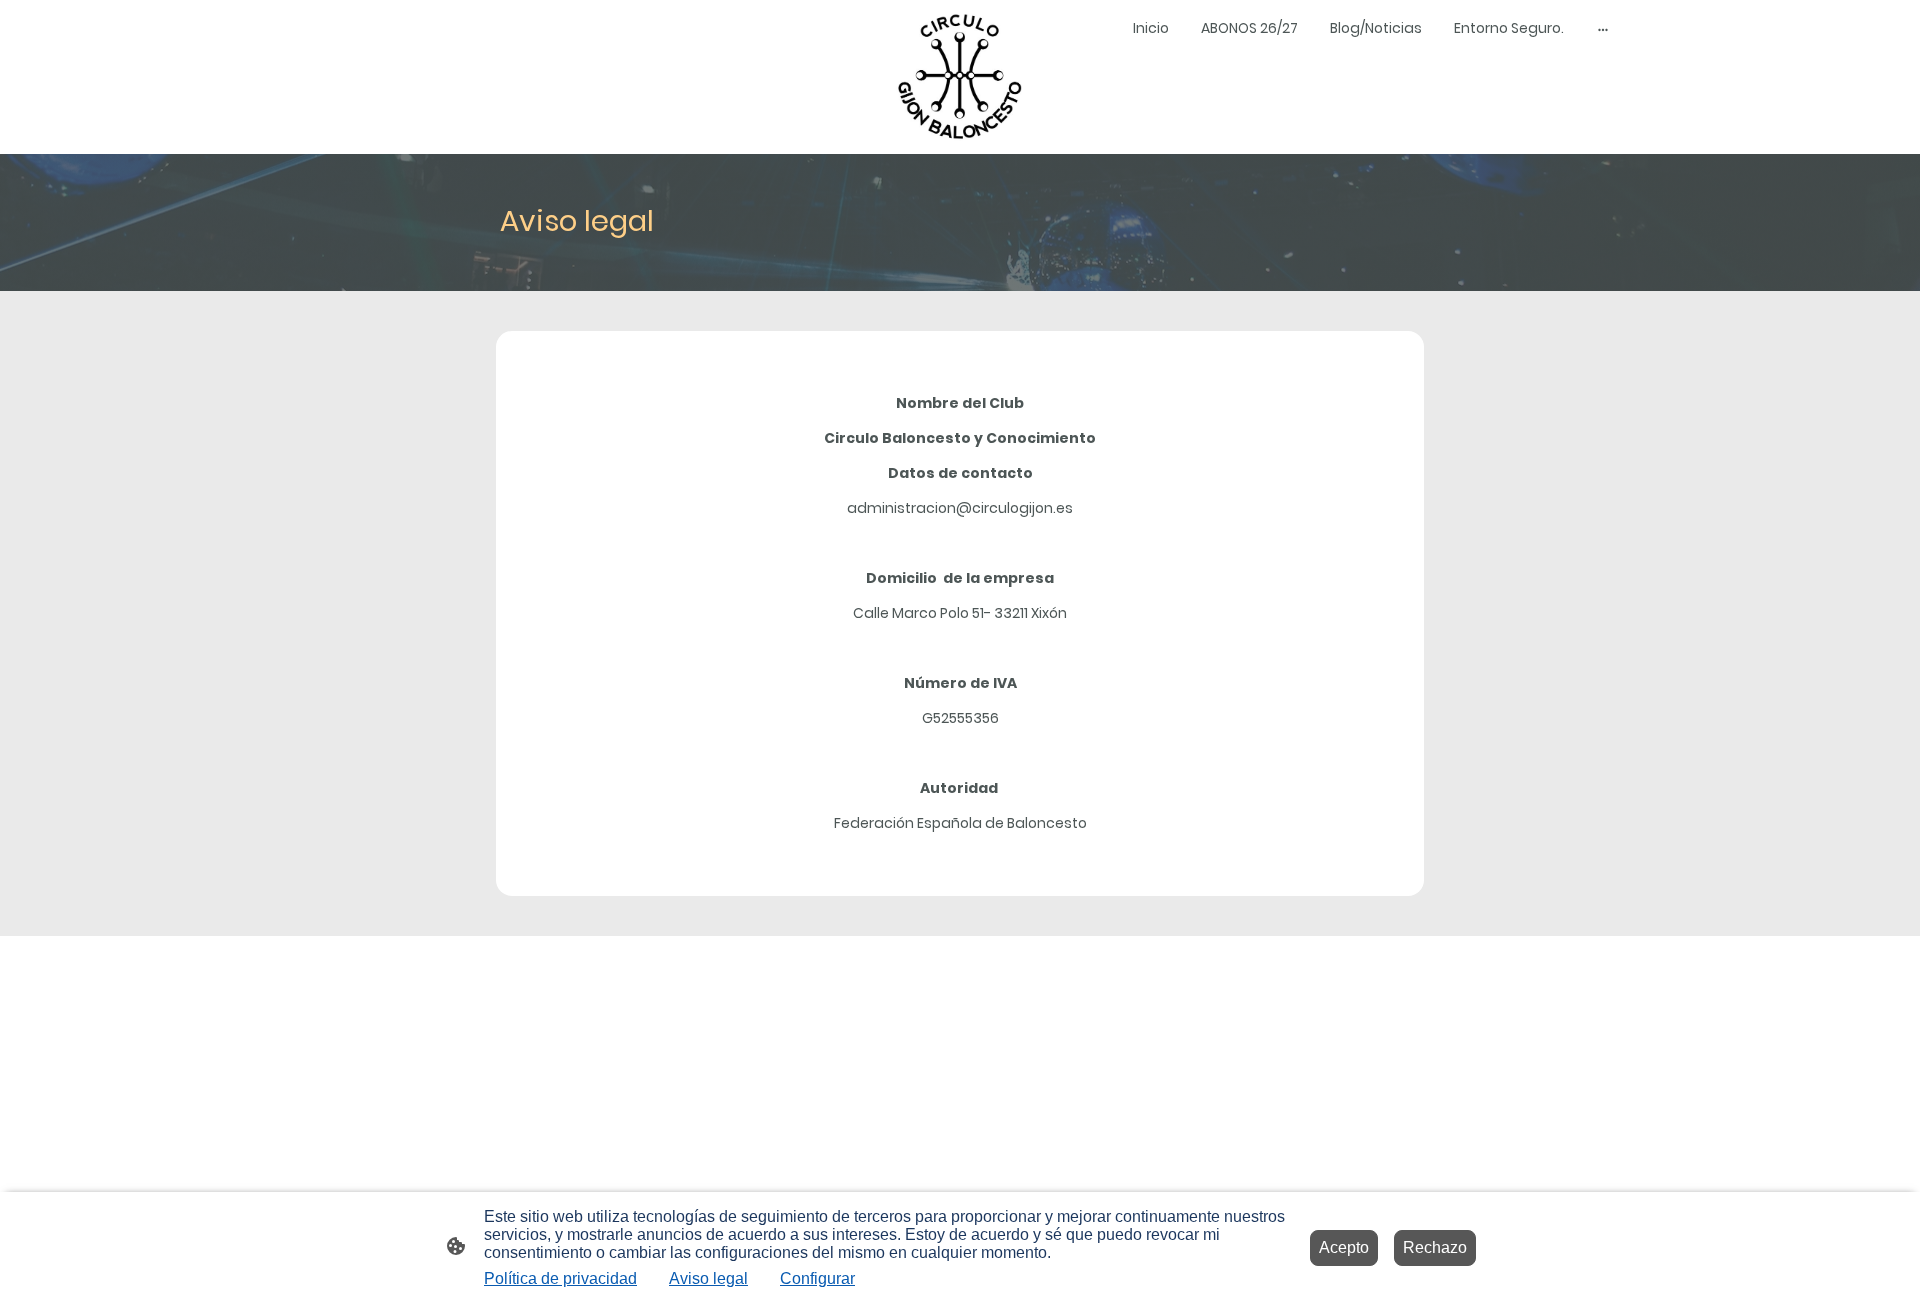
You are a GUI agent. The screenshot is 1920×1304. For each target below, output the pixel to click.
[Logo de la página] (959, 77)
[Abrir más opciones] (1603, 28)
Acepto (1344, 1247)
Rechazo (1435, 1247)
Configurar (817, 1278)
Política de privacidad (560, 1278)
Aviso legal (708, 1278)
